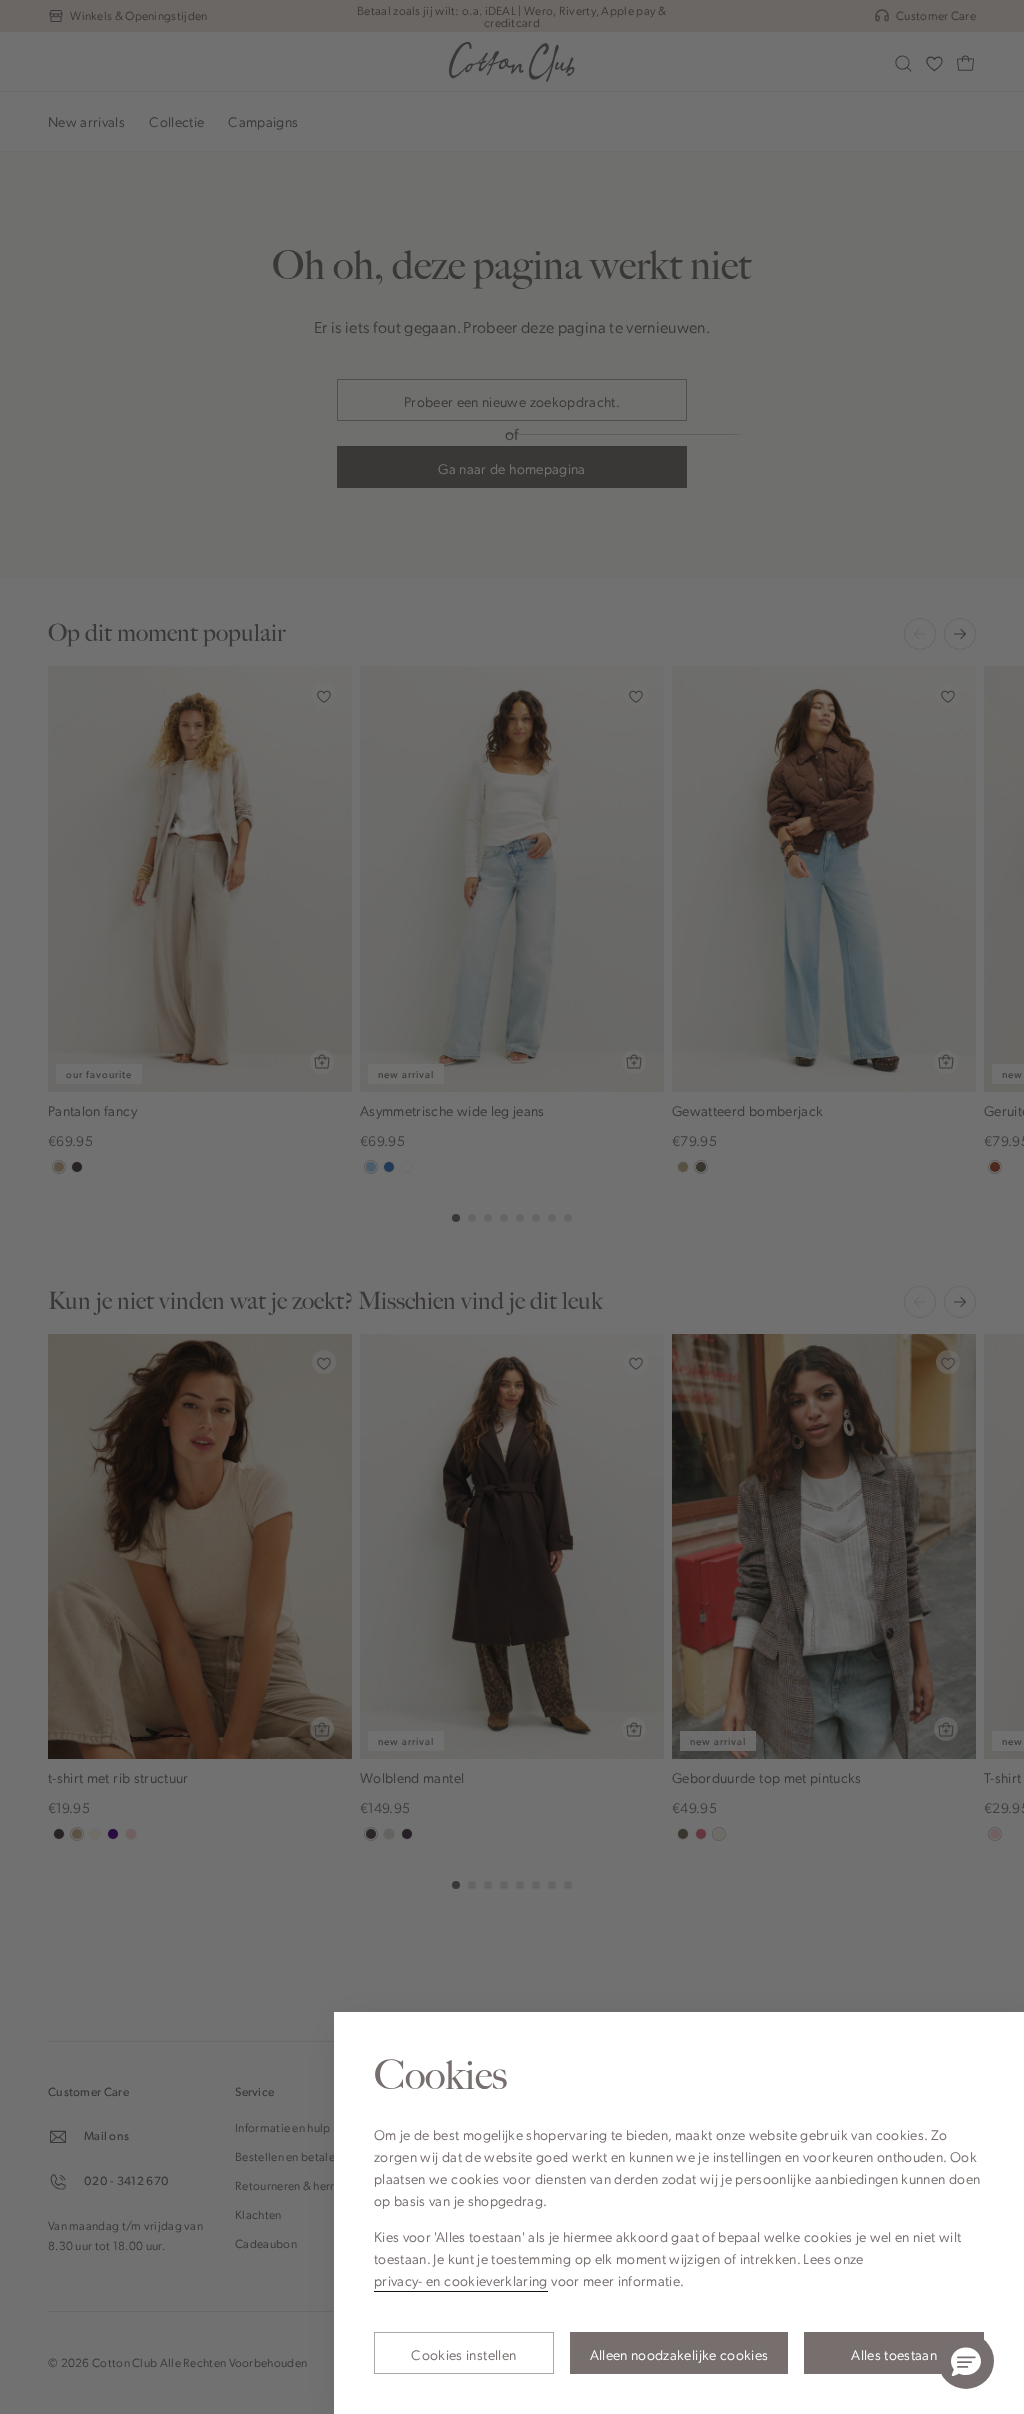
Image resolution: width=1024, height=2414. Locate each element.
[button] (966, 2361)
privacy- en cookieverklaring (461, 2280)
